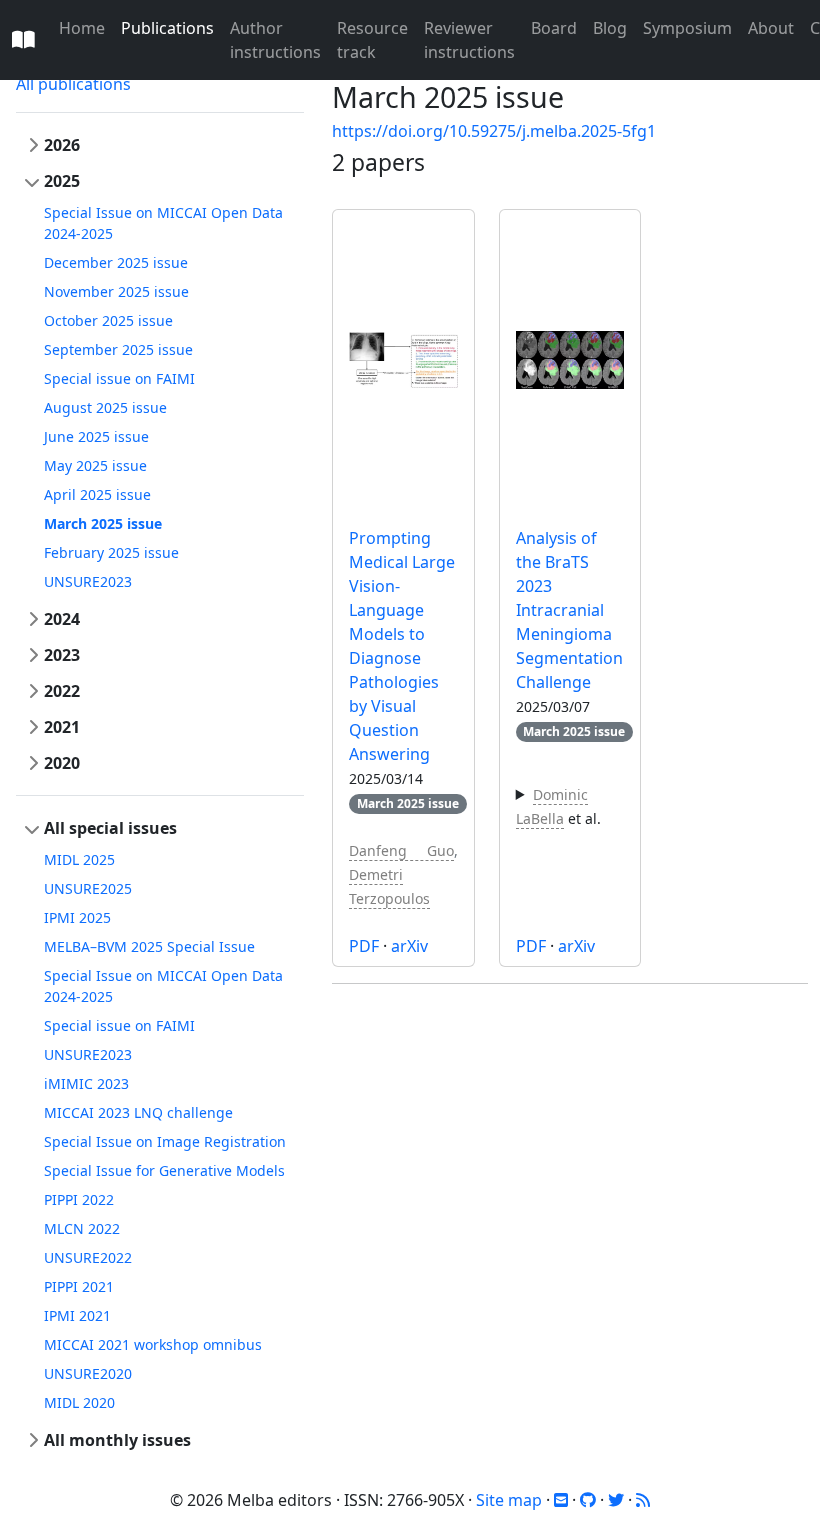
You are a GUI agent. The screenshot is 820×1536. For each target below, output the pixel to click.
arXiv (409, 946)
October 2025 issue (108, 320)
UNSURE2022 (88, 1257)
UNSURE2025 (88, 888)
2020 (62, 763)
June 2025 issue (96, 436)
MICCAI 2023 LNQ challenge (138, 1112)
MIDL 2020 (79, 1402)
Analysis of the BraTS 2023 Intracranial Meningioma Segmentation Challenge (569, 610)
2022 (62, 691)
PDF (364, 946)
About (771, 28)
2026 (62, 145)
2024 (62, 619)
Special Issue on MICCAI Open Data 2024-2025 (163, 223)
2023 (62, 655)
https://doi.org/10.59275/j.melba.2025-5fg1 (494, 131)
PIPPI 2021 (79, 1286)
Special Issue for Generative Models (164, 1170)
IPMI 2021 (77, 1315)
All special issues (110, 828)
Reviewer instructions (469, 40)
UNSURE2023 (88, 581)
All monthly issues (117, 1440)
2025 (62, 181)
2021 (62, 727)
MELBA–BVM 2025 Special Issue (149, 946)
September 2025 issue (118, 349)
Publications (167, 28)
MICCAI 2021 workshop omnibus (153, 1344)
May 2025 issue (95, 465)
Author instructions (275, 40)
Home (82, 28)
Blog (610, 28)
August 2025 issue (105, 407)
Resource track (372, 40)
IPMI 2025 (77, 917)
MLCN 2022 (82, 1228)
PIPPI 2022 (79, 1199)
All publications (73, 84)
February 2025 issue (111, 552)
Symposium (687, 28)
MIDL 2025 (79, 859)
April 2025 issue (97, 494)
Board (554, 28)
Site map (509, 1500)
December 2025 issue (116, 262)
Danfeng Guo (401, 850)
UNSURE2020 (88, 1373)
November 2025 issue (116, 291)
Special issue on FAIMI (119, 378)
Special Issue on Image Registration (165, 1141)
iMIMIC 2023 (86, 1083)
